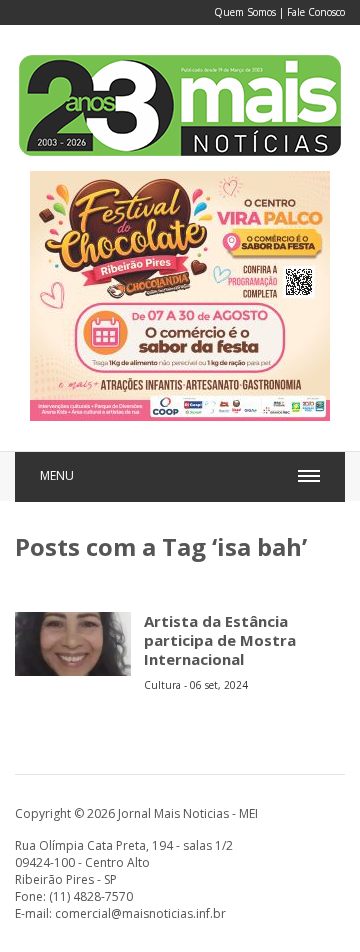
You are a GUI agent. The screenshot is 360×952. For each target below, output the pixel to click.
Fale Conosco (316, 12)
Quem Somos (245, 12)
